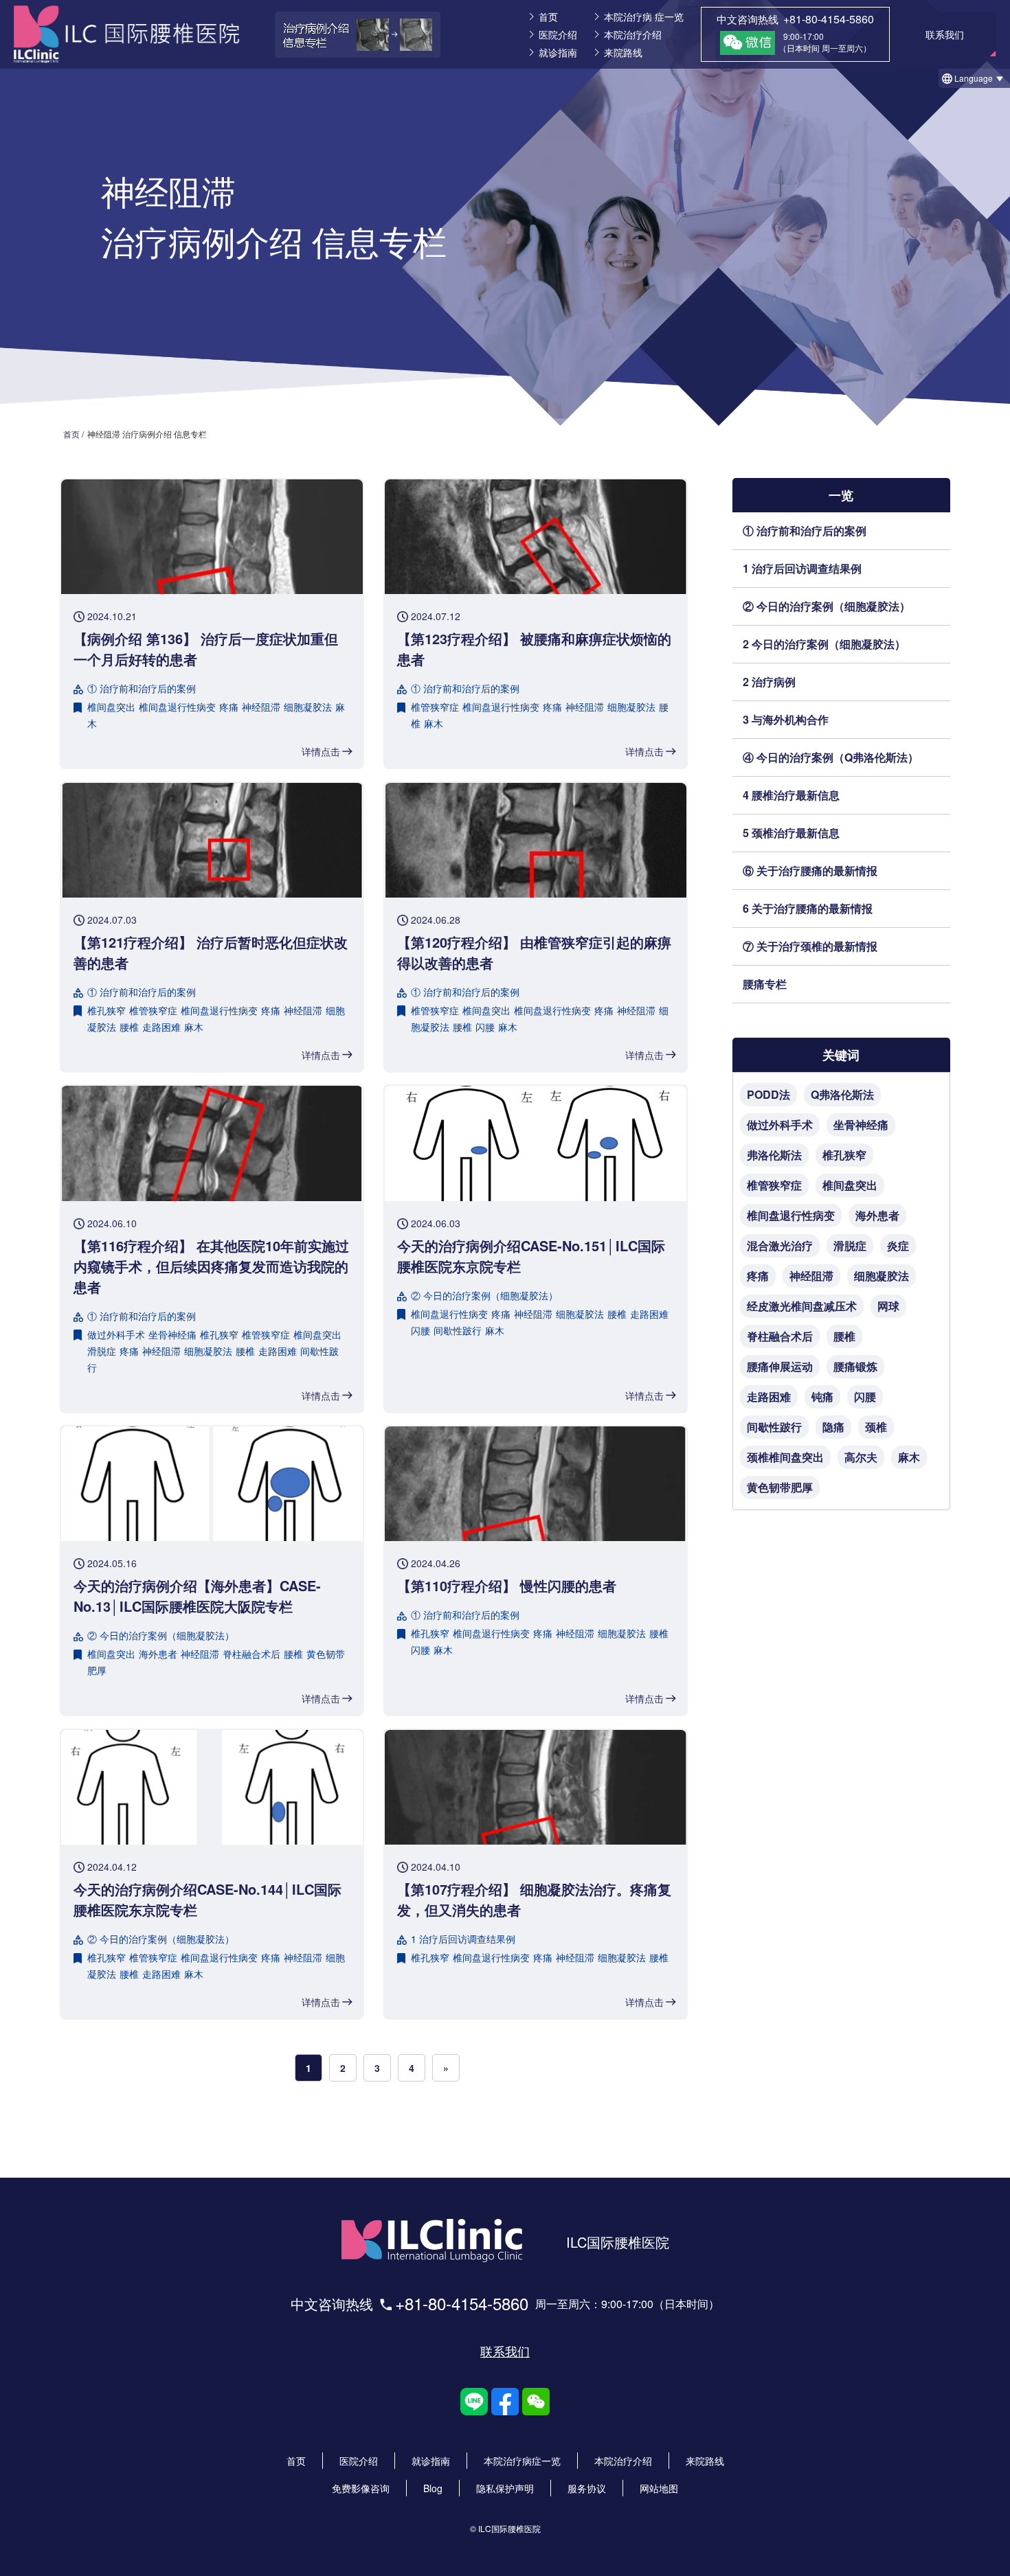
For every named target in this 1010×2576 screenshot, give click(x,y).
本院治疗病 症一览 (644, 16)
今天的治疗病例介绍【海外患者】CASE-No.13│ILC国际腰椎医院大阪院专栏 (197, 1596)
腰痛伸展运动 (780, 1366)
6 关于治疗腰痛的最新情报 (808, 908)
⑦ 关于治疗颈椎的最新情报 (810, 946)
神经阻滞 (261, 707)
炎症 (898, 1245)
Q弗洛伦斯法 (842, 1094)
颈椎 (876, 1427)
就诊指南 (558, 52)
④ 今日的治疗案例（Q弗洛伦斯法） (831, 757)
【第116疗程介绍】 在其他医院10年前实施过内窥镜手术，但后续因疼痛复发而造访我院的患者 (211, 1266)
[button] (974, 78)
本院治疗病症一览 (522, 2461)
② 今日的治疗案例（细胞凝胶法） (827, 606)
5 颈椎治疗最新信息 (791, 833)
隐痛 (833, 1427)
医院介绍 (558, 34)
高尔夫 (861, 1457)
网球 (888, 1306)
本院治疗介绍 (633, 34)
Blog (433, 2488)
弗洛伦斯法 (774, 1155)
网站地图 (659, 2488)
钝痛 (822, 1397)
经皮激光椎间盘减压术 (802, 1306)
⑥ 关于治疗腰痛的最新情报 (810, 870)
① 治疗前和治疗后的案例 (805, 531)
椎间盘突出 (111, 707)
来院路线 (623, 52)
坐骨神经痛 (172, 1334)
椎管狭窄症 (435, 707)
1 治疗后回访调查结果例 (802, 568)
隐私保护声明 (505, 2488)
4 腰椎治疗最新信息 (791, 795)
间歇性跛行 (458, 1330)
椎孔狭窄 (106, 1010)
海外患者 (158, 1654)
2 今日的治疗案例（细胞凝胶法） (824, 644)
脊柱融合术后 (251, 1654)
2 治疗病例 (769, 682)
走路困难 (161, 1027)
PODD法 (768, 1094)
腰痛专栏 (765, 984)
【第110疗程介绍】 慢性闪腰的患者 (507, 1585)
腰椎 (129, 1027)
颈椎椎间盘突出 (785, 1457)
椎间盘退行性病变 (177, 707)
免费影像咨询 (361, 2488)
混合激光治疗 (780, 1245)
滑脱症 (102, 1351)
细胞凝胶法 (308, 707)
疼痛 (229, 707)
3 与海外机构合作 (786, 719)
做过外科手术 (116, 1334)
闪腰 (485, 1027)
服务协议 (587, 2488)
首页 (548, 16)
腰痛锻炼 (855, 1366)
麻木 (434, 723)
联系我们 (505, 2351)
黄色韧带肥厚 (780, 1487)
